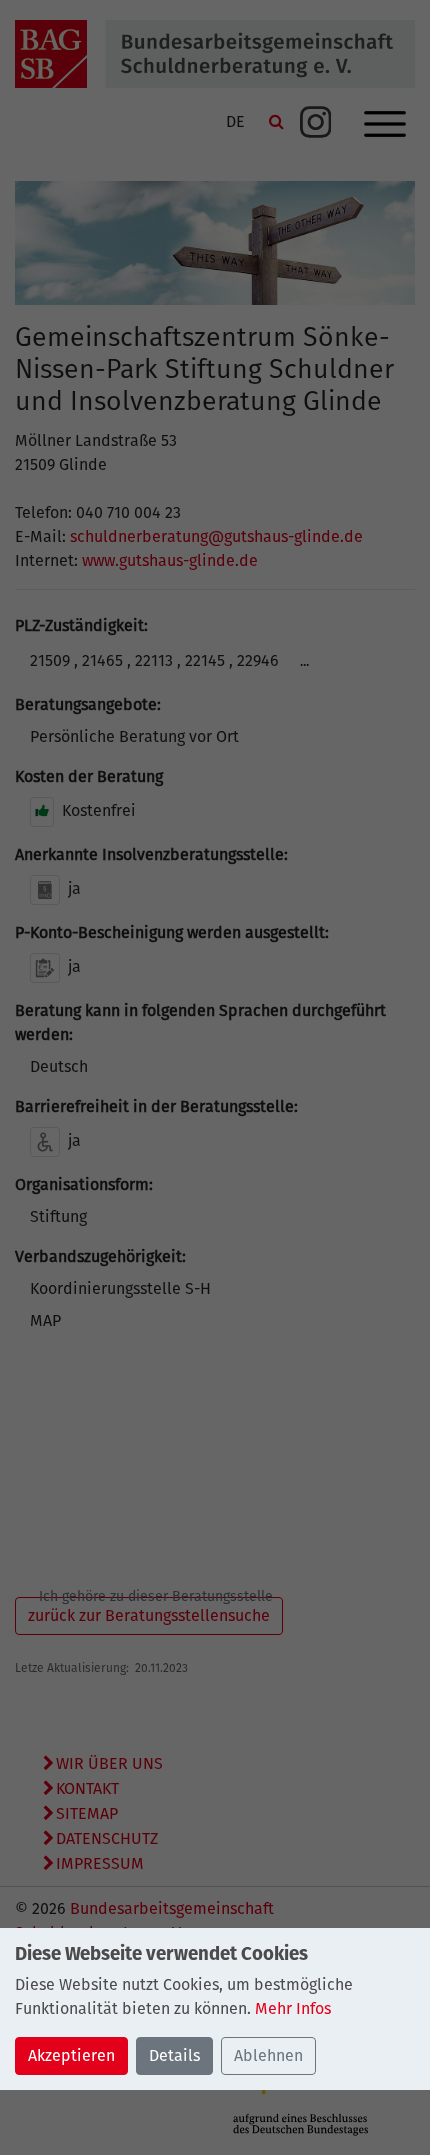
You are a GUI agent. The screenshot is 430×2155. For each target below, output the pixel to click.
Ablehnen (268, 2055)
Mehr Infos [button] (293, 2008)
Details (174, 2055)
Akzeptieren (71, 2055)
